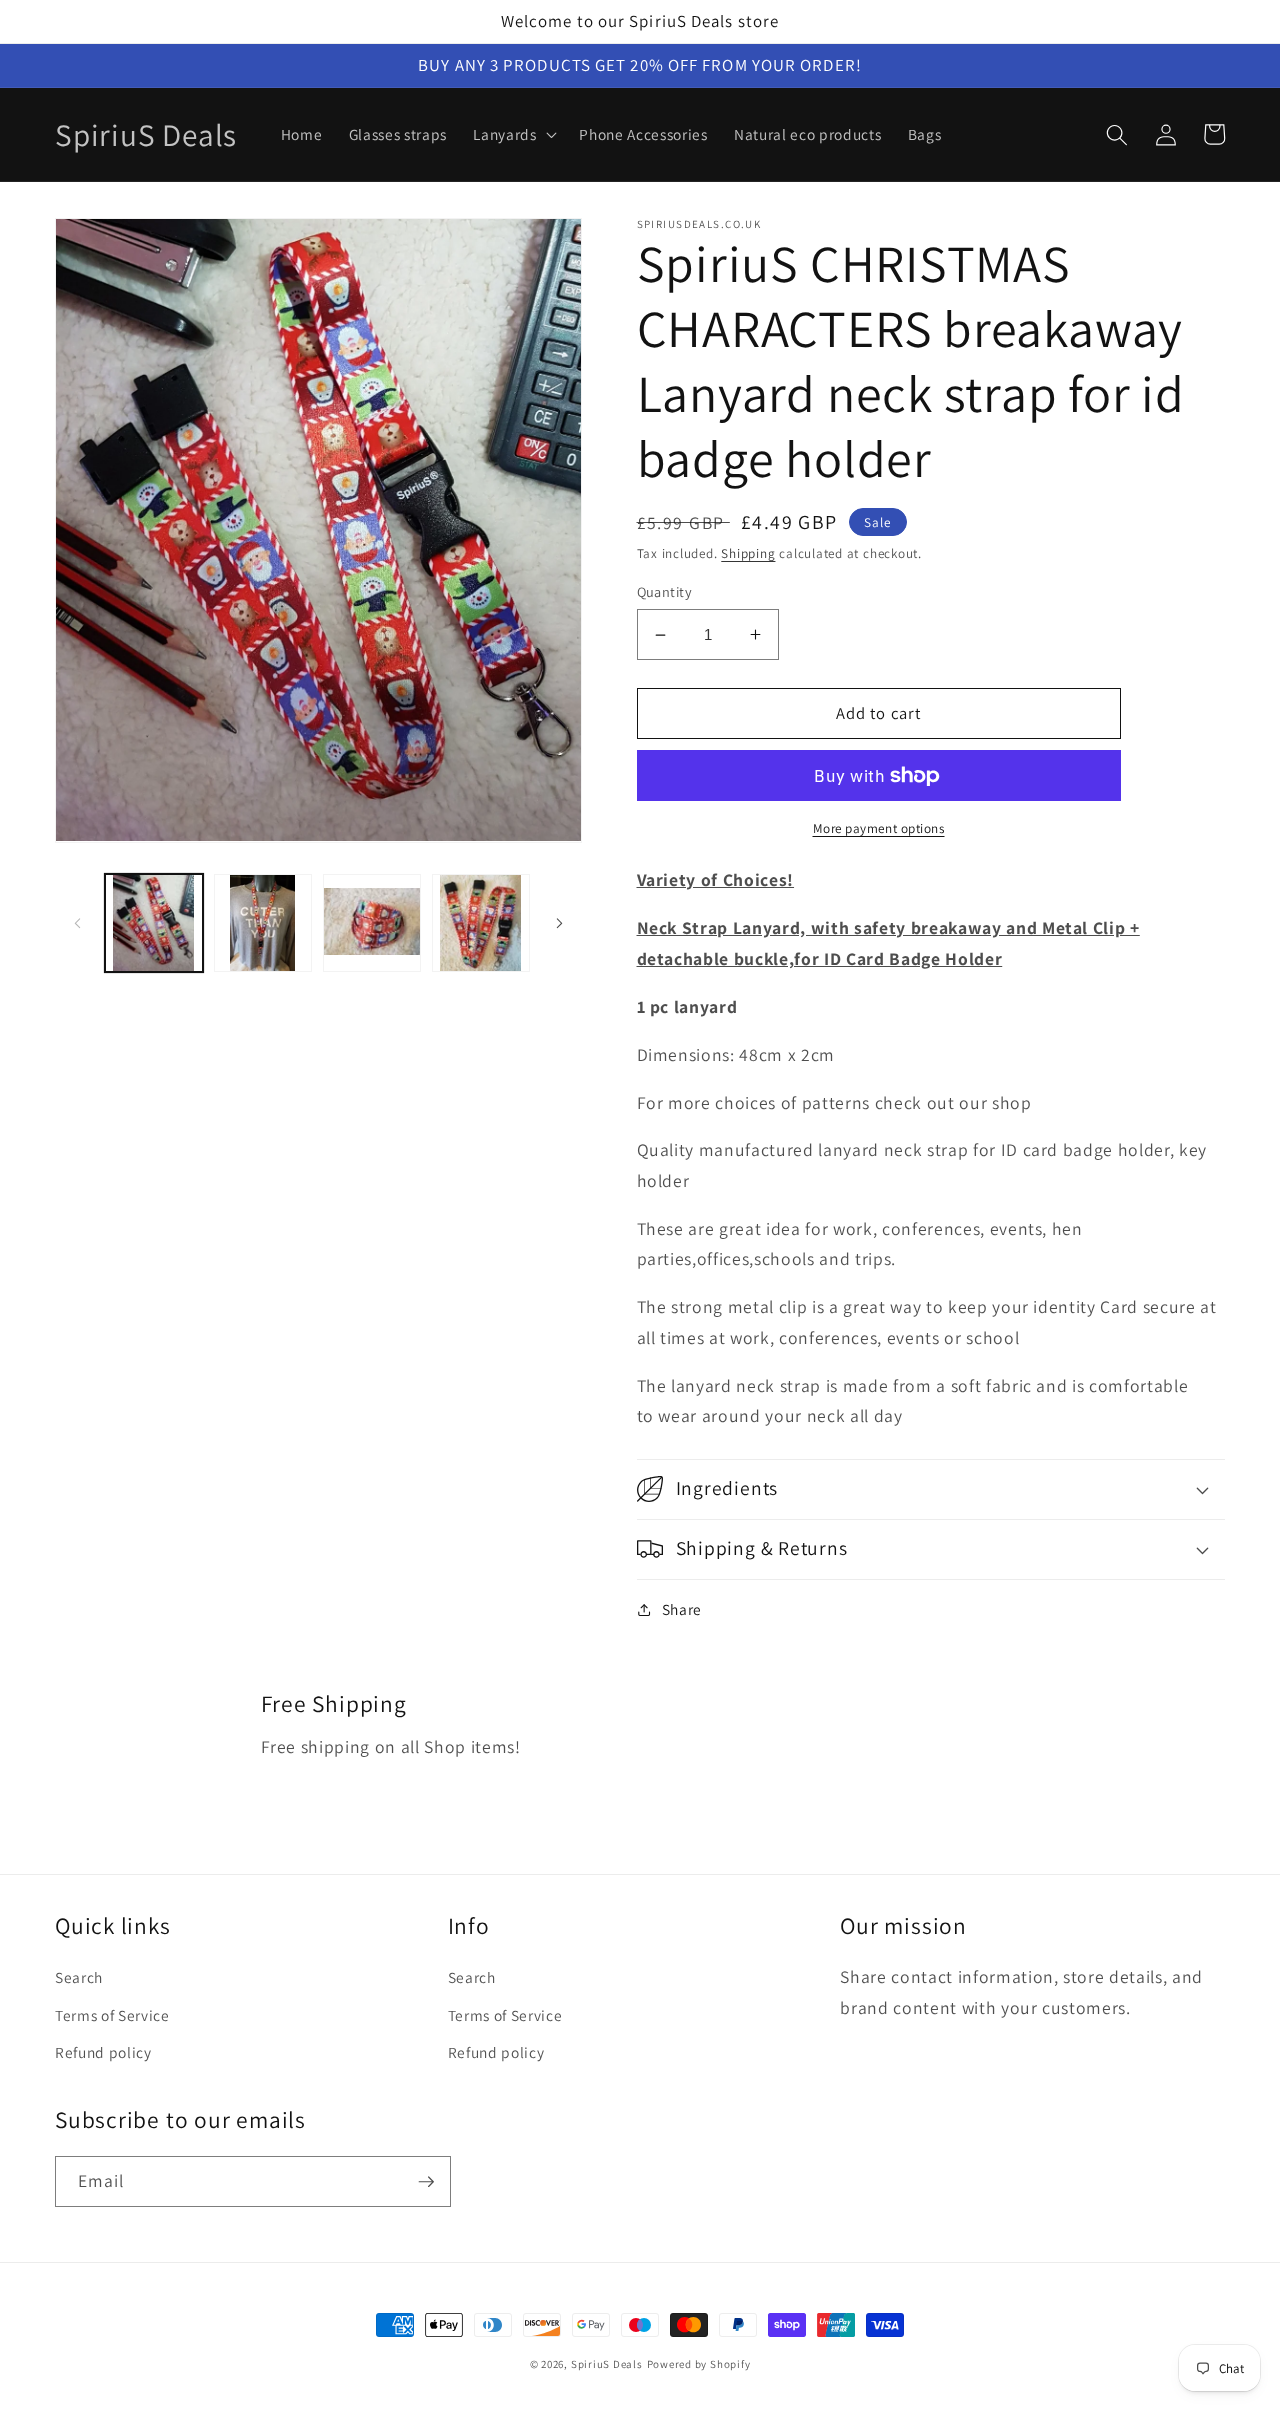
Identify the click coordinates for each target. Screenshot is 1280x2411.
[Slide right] (560, 923)
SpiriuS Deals (607, 2364)
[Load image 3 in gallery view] (372, 923)
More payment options (879, 828)
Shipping (748, 553)
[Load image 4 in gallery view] (481, 923)
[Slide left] (77, 923)
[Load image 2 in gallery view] (263, 923)
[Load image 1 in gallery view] (154, 923)
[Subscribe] (426, 2182)
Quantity (665, 591)
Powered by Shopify (699, 2364)
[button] (513, 135)
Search (79, 1977)
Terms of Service (112, 2015)
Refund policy (103, 2052)
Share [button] (682, 1609)
